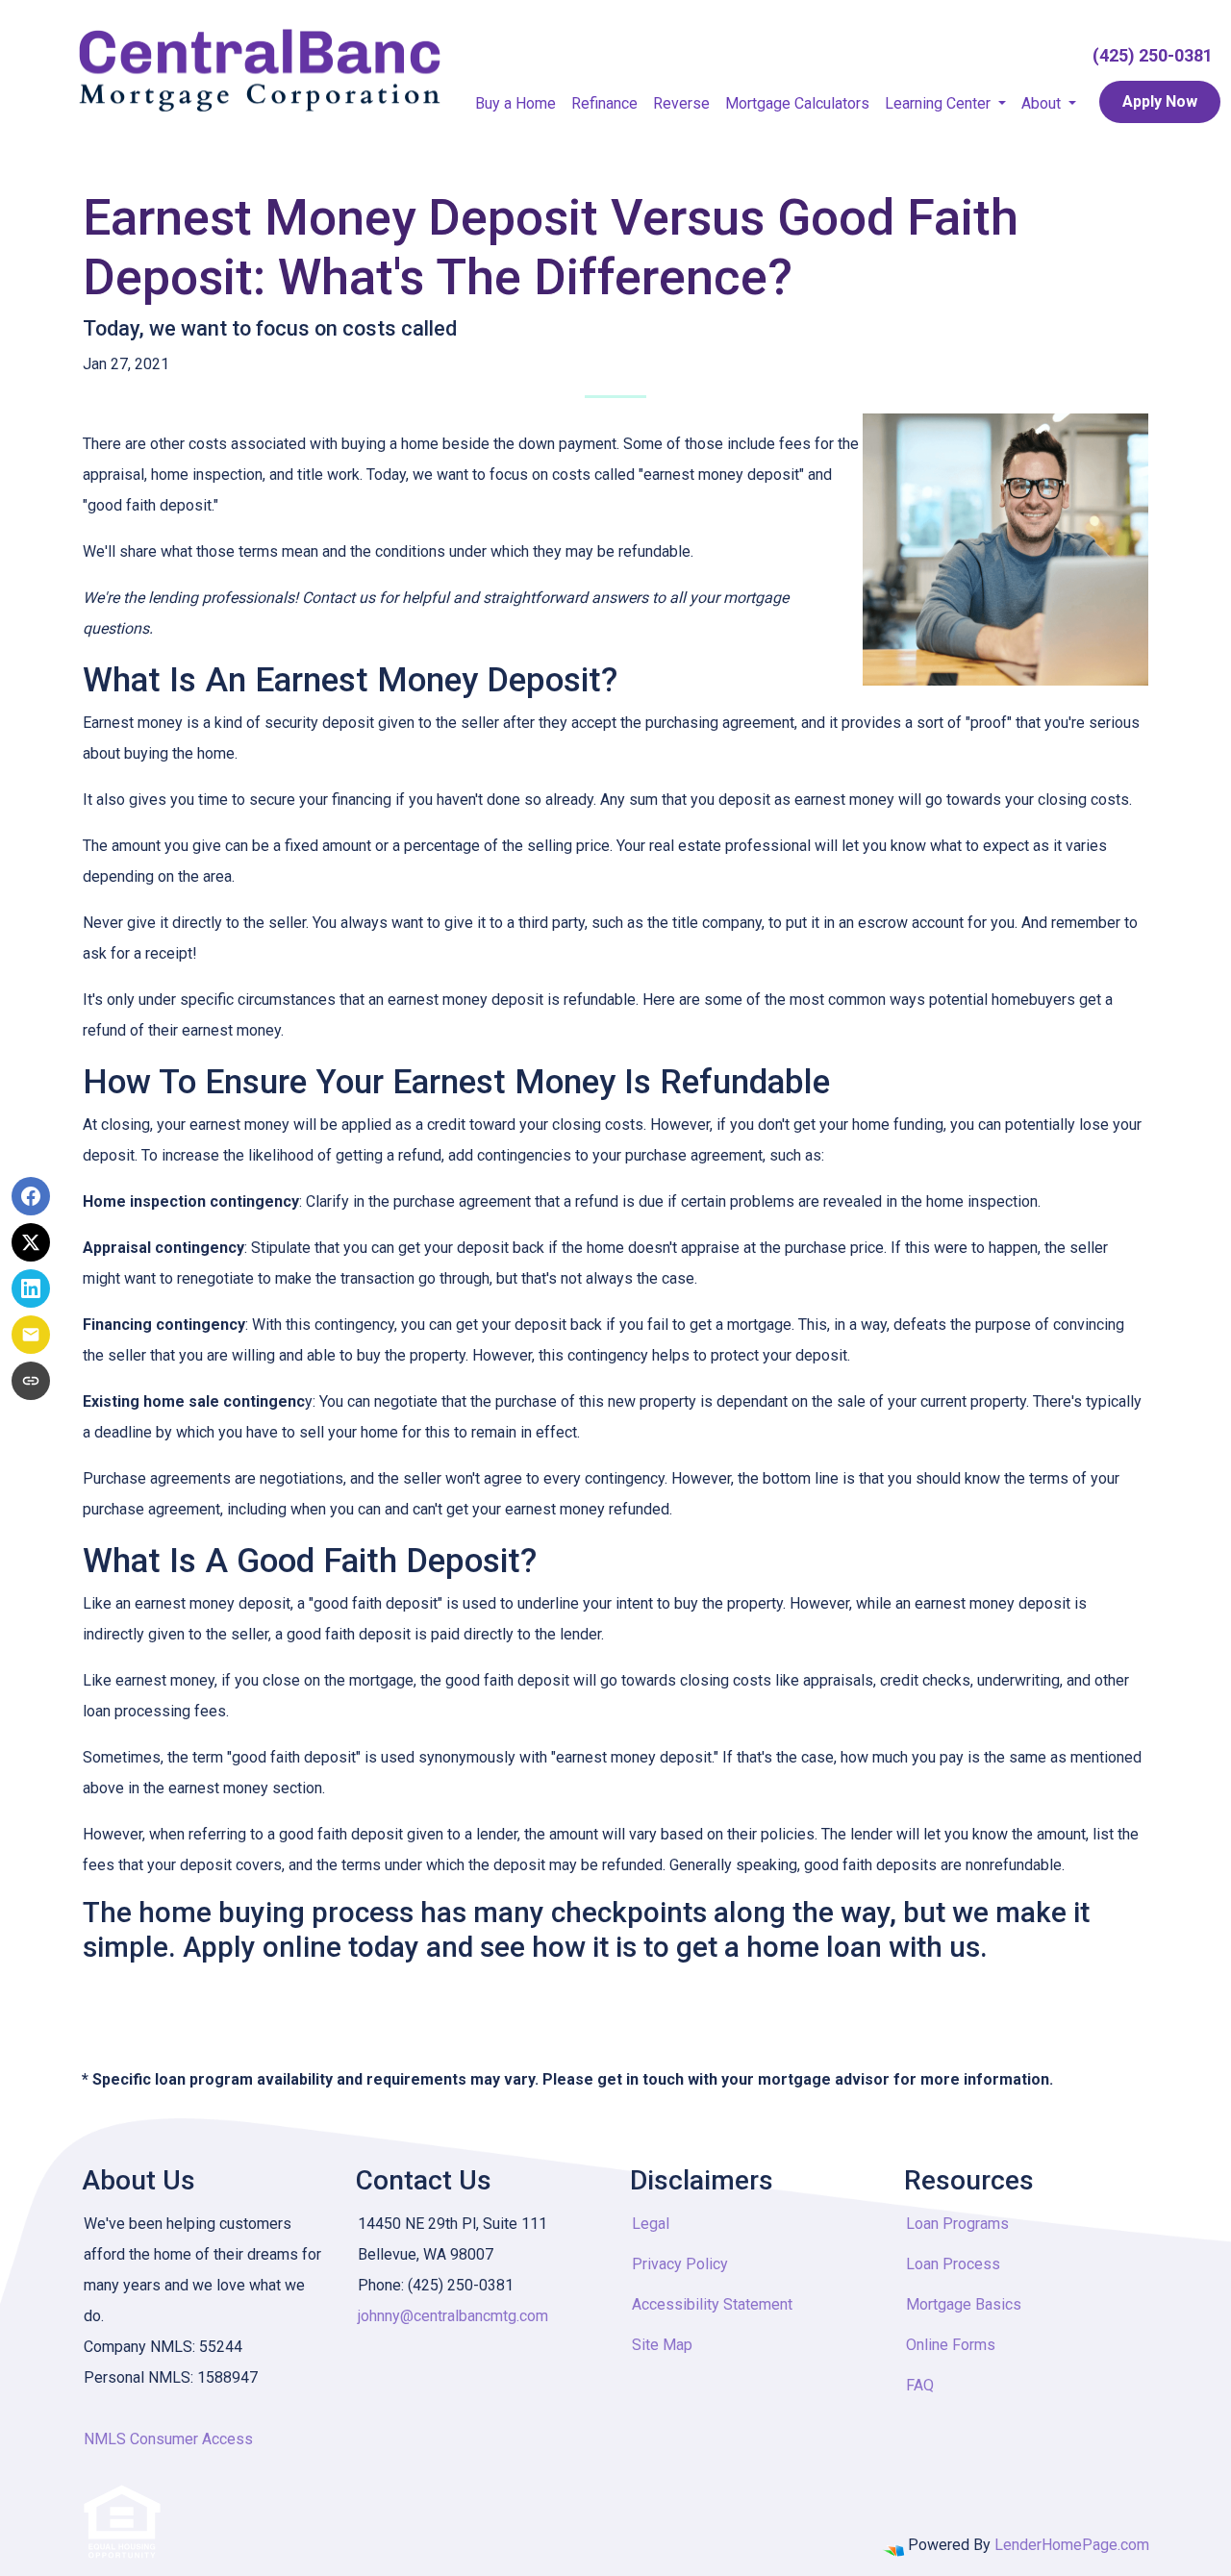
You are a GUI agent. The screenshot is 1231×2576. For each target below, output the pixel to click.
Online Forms (951, 2345)
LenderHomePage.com (1072, 2545)
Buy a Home (515, 103)
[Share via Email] (31, 1335)
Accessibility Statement (712, 2304)
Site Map (662, 2345)
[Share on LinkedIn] (31, 1288)
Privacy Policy (680, 2264)
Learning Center (940, 103)
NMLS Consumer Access (168, 2439)
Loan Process (953, 2264)
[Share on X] (31, 1242)
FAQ (920, 2385)
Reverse (681, 103)
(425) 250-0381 (1153, 55)
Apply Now (1160, 101)
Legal (651, 2224)
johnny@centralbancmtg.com (453, 2316)
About (1043, 103)
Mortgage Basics (964, 2304)
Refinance (604, 103)
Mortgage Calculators (797, 103)
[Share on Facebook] (31, 1196)
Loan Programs (957, 2224)
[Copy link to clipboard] (31, 1381)
